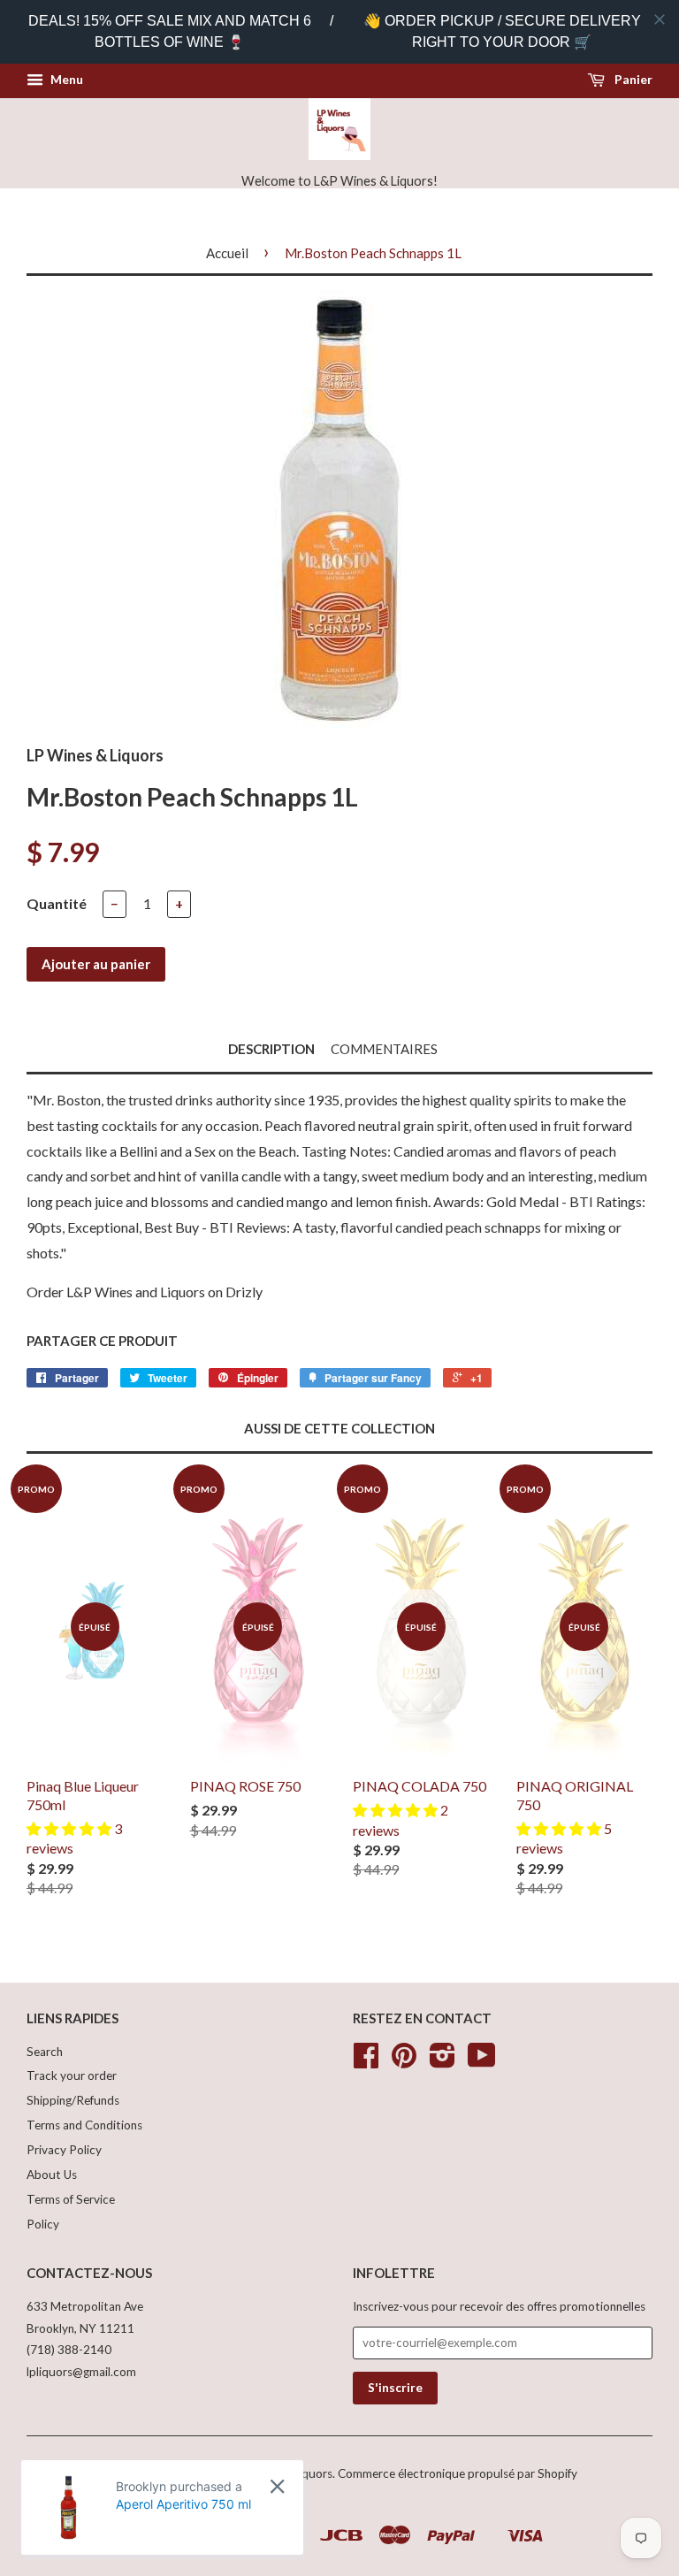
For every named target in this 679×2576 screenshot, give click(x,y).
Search (45, 2052)
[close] (660, 19)
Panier (632, 79)
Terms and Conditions (84, 2125)
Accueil (227, 253)
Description (271, 1049)
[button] (70, 1828)
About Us (52, 2175)
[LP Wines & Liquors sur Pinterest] (404, 2061)
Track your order (72, 2075)
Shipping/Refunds (73, 2100)
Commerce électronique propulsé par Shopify (458, 2473)
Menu (65, 79)
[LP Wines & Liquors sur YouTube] (482, 2061)
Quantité (57, 903)
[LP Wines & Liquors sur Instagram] (442, 2061)
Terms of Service (71, 2199)
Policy (43, 2224)
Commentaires (384, 1049)
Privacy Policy (64, 2150)
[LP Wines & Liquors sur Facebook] (366, 2061)
